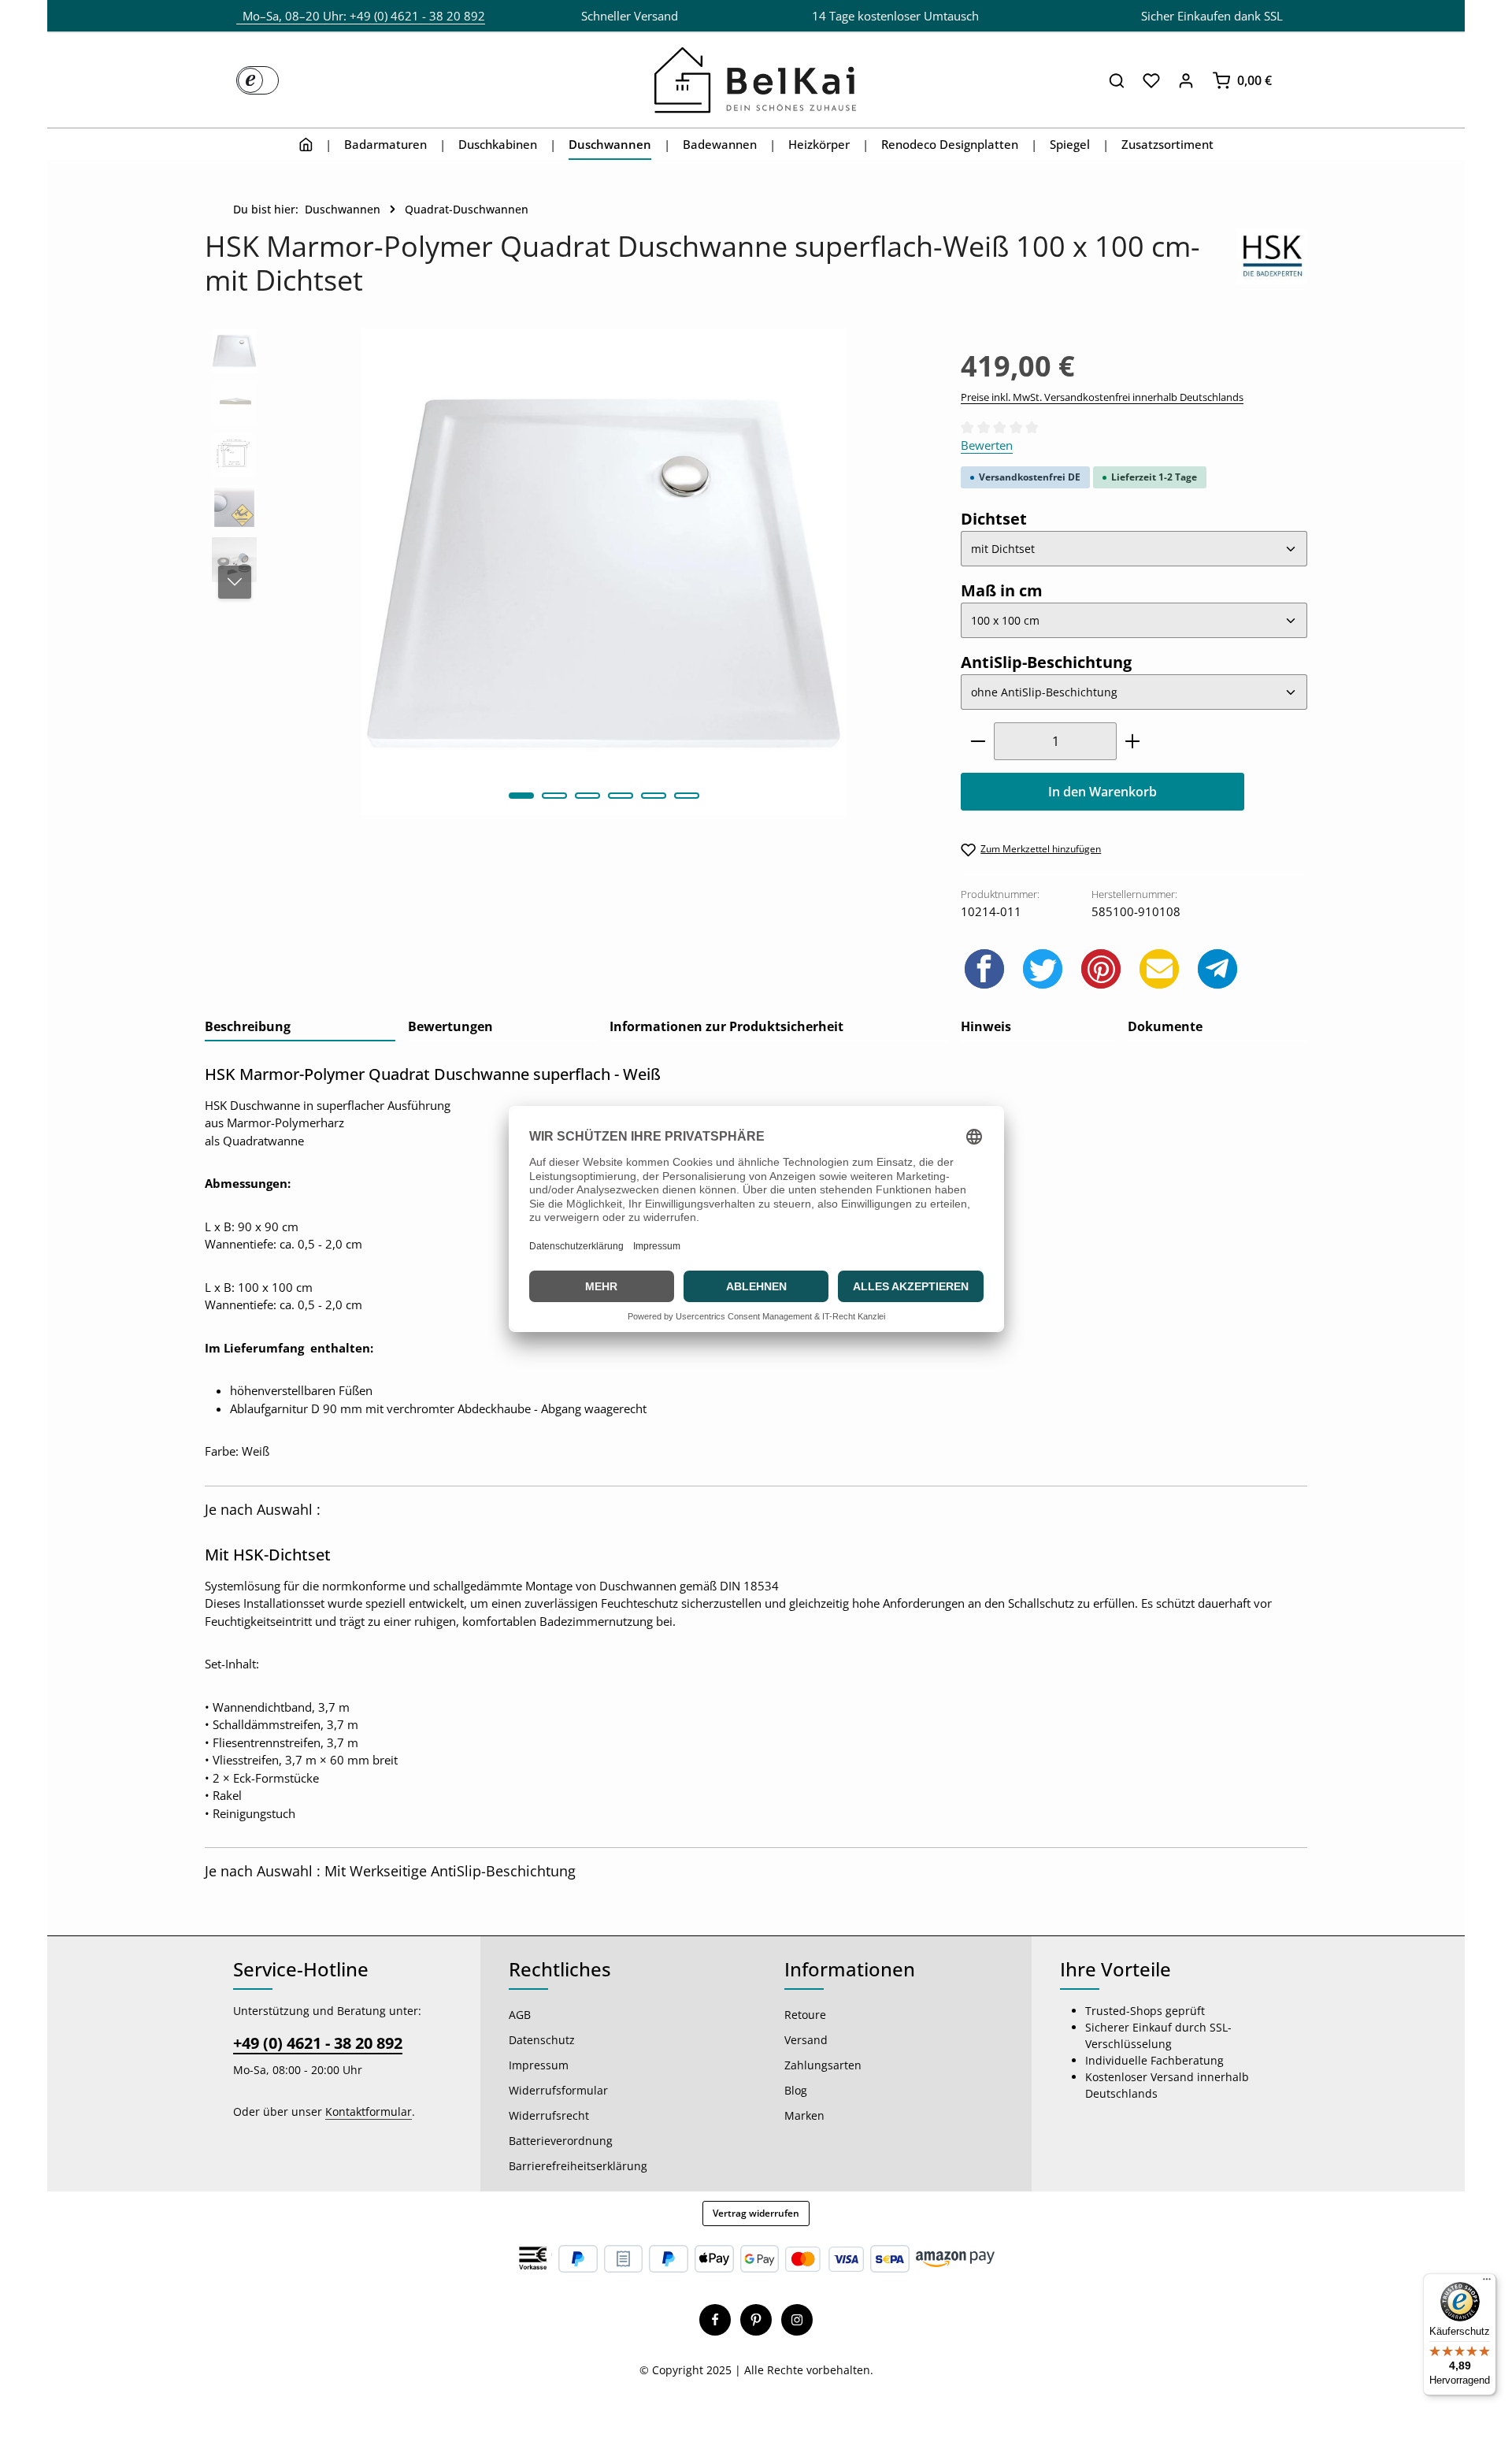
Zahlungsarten (823, 2065)
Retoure (805, 2015)
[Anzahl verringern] (978, 741)
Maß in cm (1002, 590)
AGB (520, 2015)
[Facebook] (715, 2320)
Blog (796, 2090)
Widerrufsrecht (549, 2115)
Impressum (539, 2065)
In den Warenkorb (1102, 792)
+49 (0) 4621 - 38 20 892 (318, 2043)
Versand (806, 2040)
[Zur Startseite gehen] (756, 80)
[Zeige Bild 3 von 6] (587, 796)
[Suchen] (1117, 80)
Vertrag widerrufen (756, 2213)
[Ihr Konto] (1186, 80)
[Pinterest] (756, 2320)
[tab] (300, 1027)
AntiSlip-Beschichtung (1046, 662)
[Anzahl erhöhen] (1133, 741)
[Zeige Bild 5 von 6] (654, 796)
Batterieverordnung (561, 2141)
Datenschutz (542, 2040)
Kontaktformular (369, 2111)
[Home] (306, 144)
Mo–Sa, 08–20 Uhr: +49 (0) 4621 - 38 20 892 (361, 16)
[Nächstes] (235, 582)
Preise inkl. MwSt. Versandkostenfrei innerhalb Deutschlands (1102, 397)
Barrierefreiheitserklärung (578, 2166)
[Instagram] (797, 2320)
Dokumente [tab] (1165, 1026)
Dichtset (994, 518)
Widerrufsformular (558, 2090)
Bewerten (987, 445)
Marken (804, 2115)
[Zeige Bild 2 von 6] (554, 796)
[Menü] (1487, 2283)
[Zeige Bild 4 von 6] (621, 796)
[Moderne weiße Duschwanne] (604, 571)
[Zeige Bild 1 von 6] (521, 796)
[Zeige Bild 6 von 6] (687, 796)
